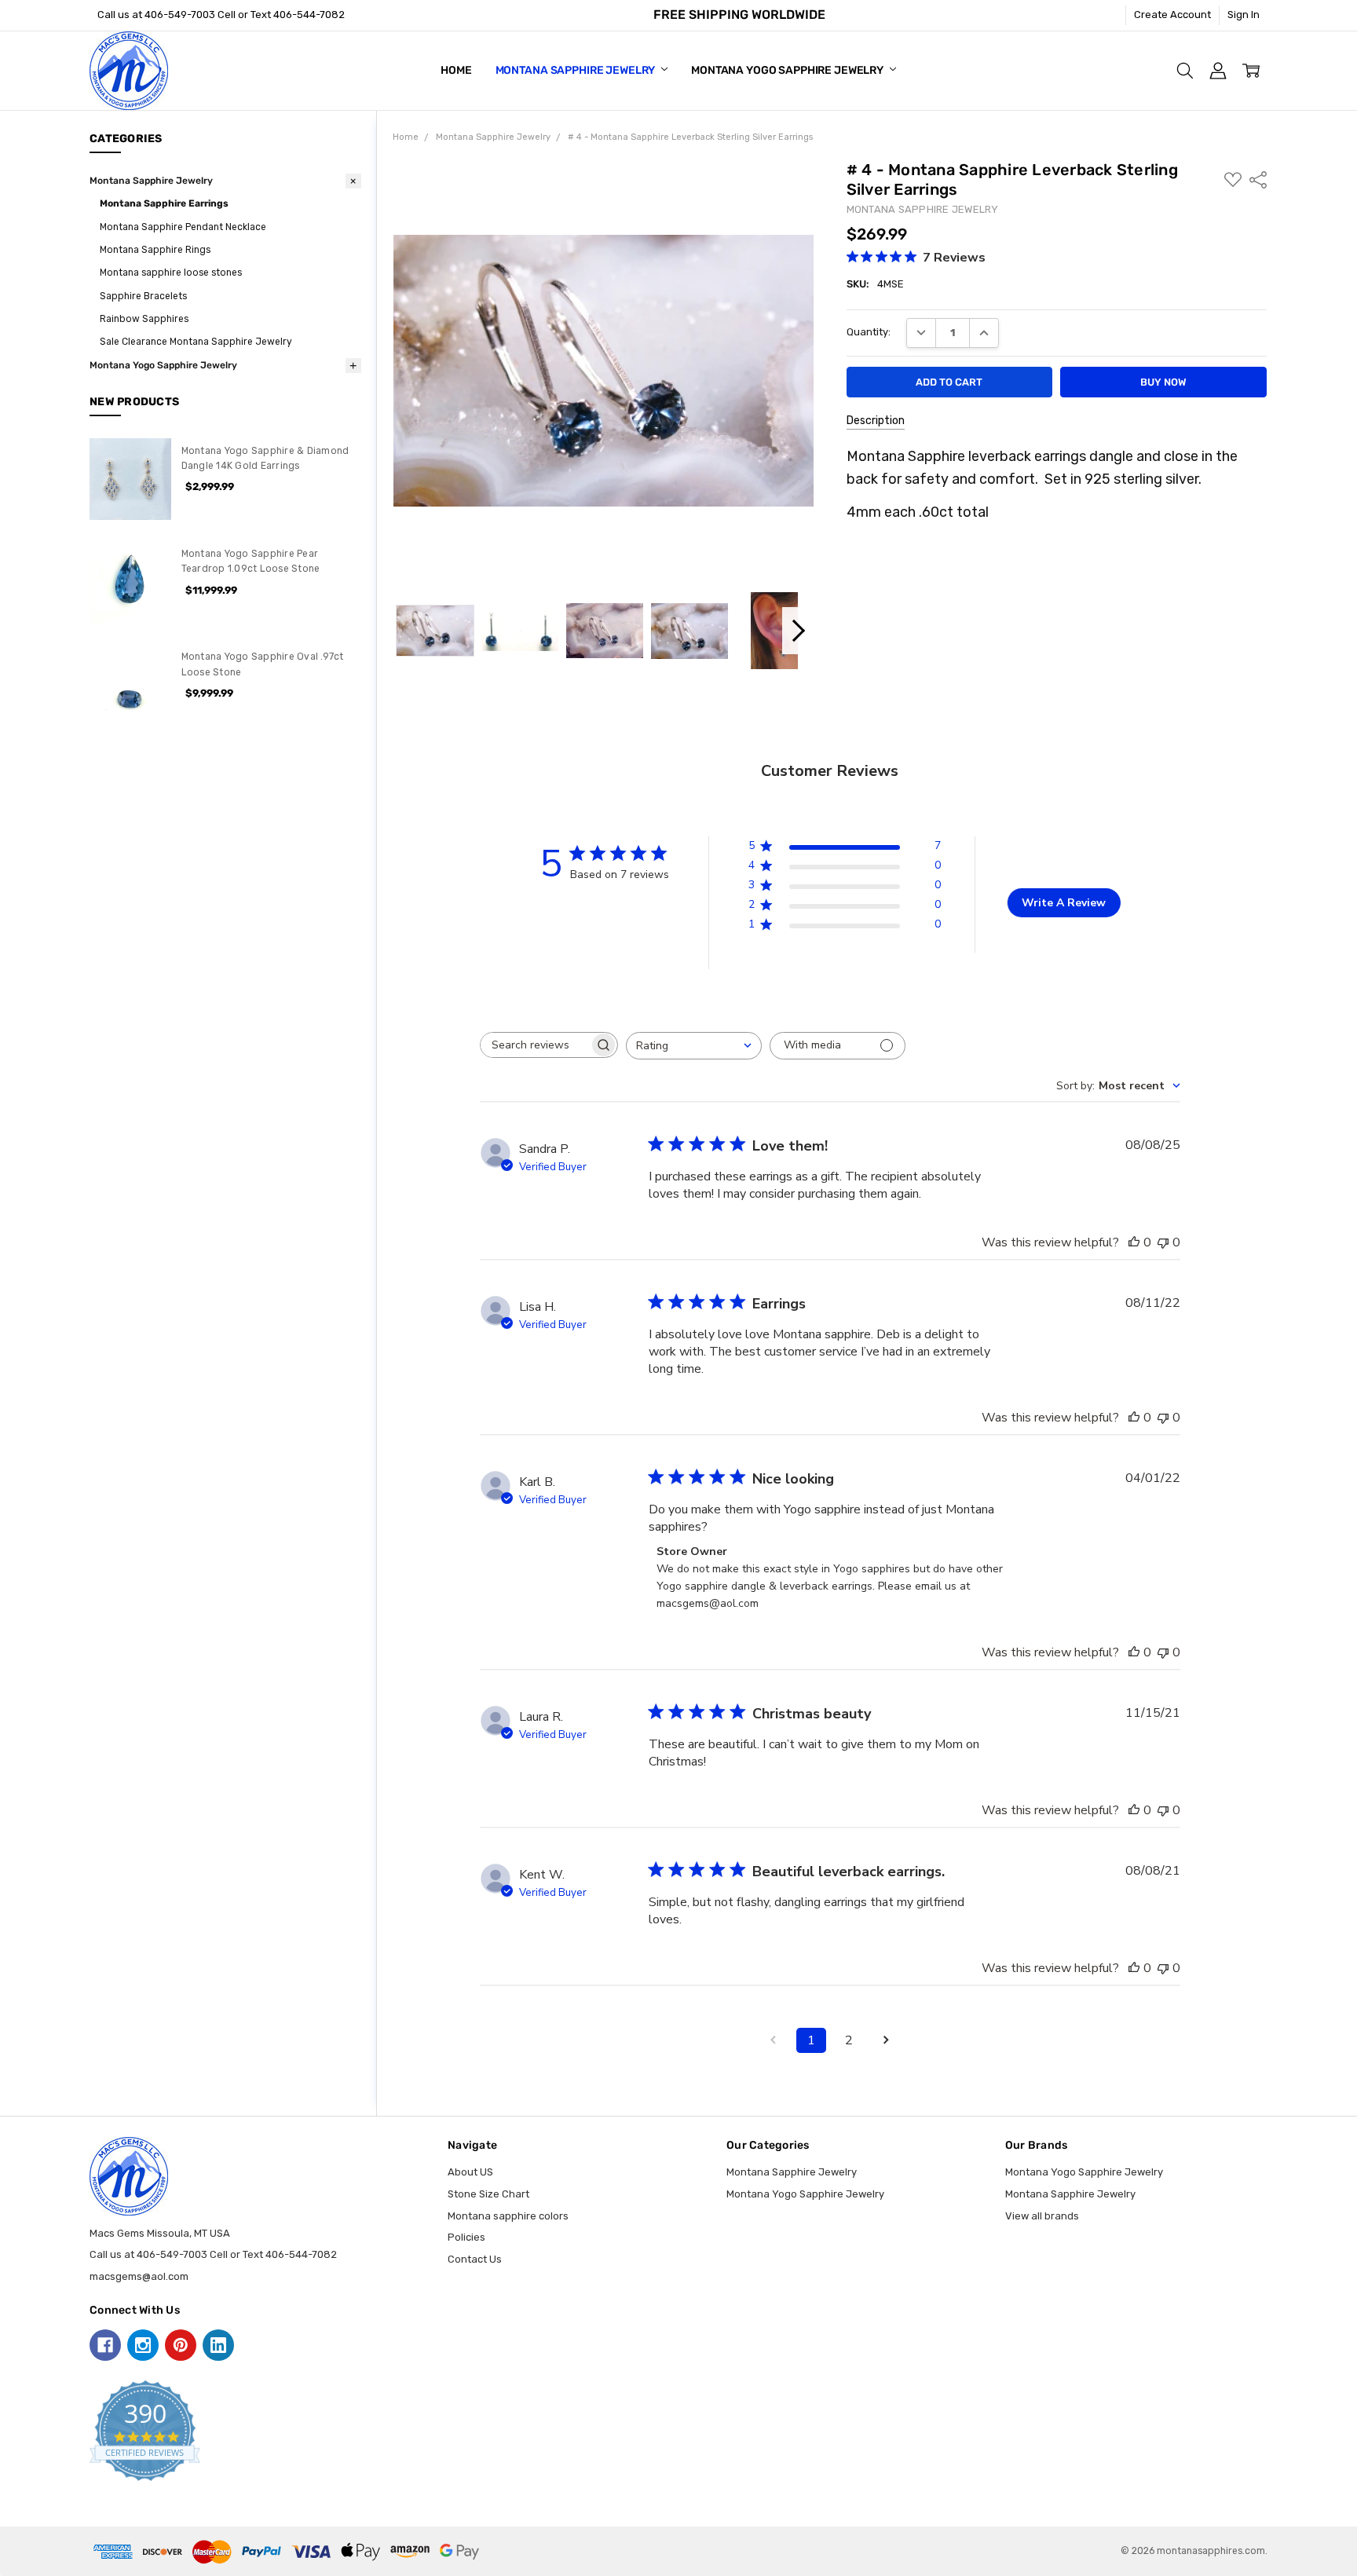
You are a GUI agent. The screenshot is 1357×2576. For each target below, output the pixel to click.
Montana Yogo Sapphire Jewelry (788, 70)
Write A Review (1064, 903)
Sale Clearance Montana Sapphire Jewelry (196, 342)
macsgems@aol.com (139, 2276)
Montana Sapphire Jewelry (577, 70)
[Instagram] (143, 2345)
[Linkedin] (218, 2345)
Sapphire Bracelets (143, 296)
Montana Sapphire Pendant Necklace (183, 227)
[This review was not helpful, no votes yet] (1163, 1242)
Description (876, 421)
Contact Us (475, 2259)
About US (470, 2172)
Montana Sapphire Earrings (164, 203)
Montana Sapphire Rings (155, 250)
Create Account (1172, 15)
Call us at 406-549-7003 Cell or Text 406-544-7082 (221, 15)
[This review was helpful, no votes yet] (1134, 1242)
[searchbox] (535, 1045)
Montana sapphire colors (508, 2216)
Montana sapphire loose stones (171, 273)
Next (798, 631)
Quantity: (869, 332)
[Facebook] (105, 2345)
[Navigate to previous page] (774, 2040)
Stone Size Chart (488, 2194)
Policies (466, 2237)
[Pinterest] (181, 2345)
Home (456, 70)
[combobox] (694, 1046)
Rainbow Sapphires (144, 319)
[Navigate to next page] (887, 2040)
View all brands (1042, 2216)
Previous (409, 631)
